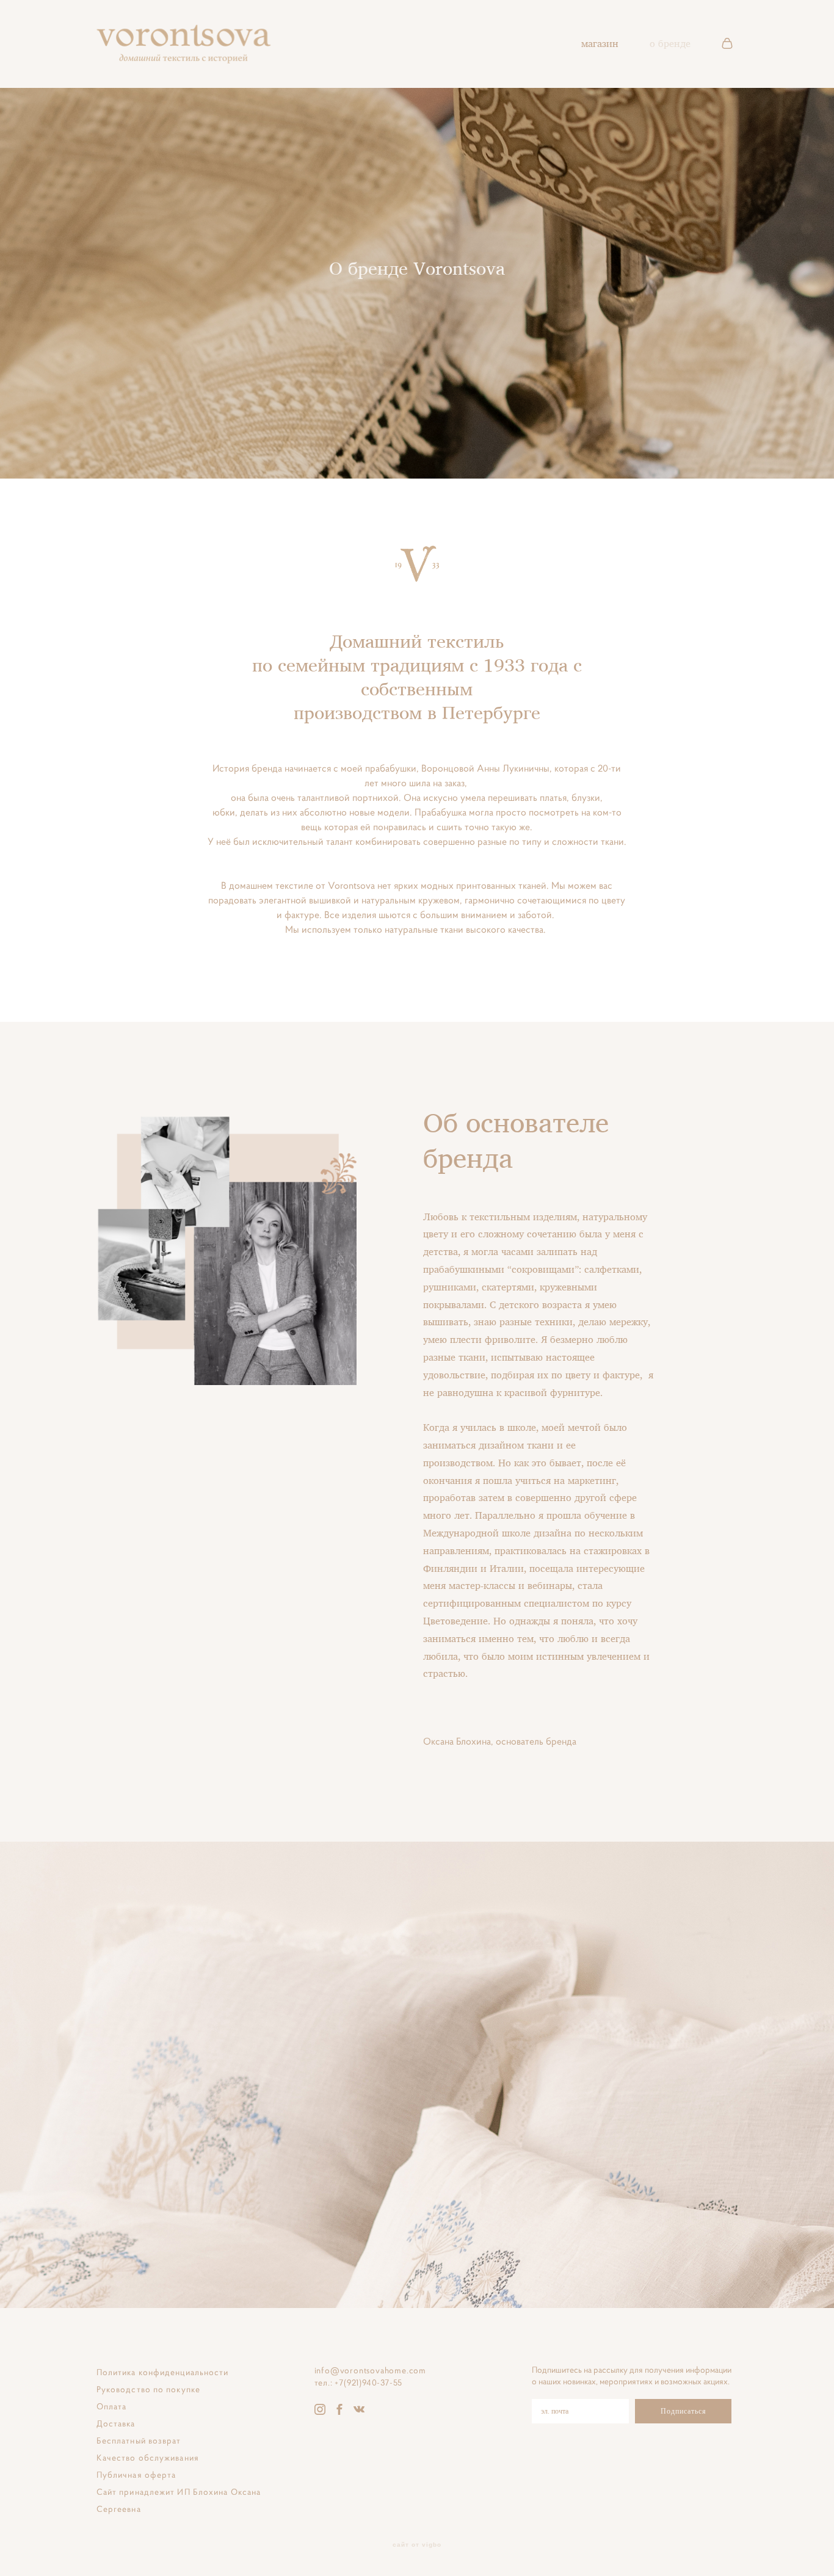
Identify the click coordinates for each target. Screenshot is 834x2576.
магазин (600, 43)
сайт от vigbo (417, 2545)
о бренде (670, 43)
